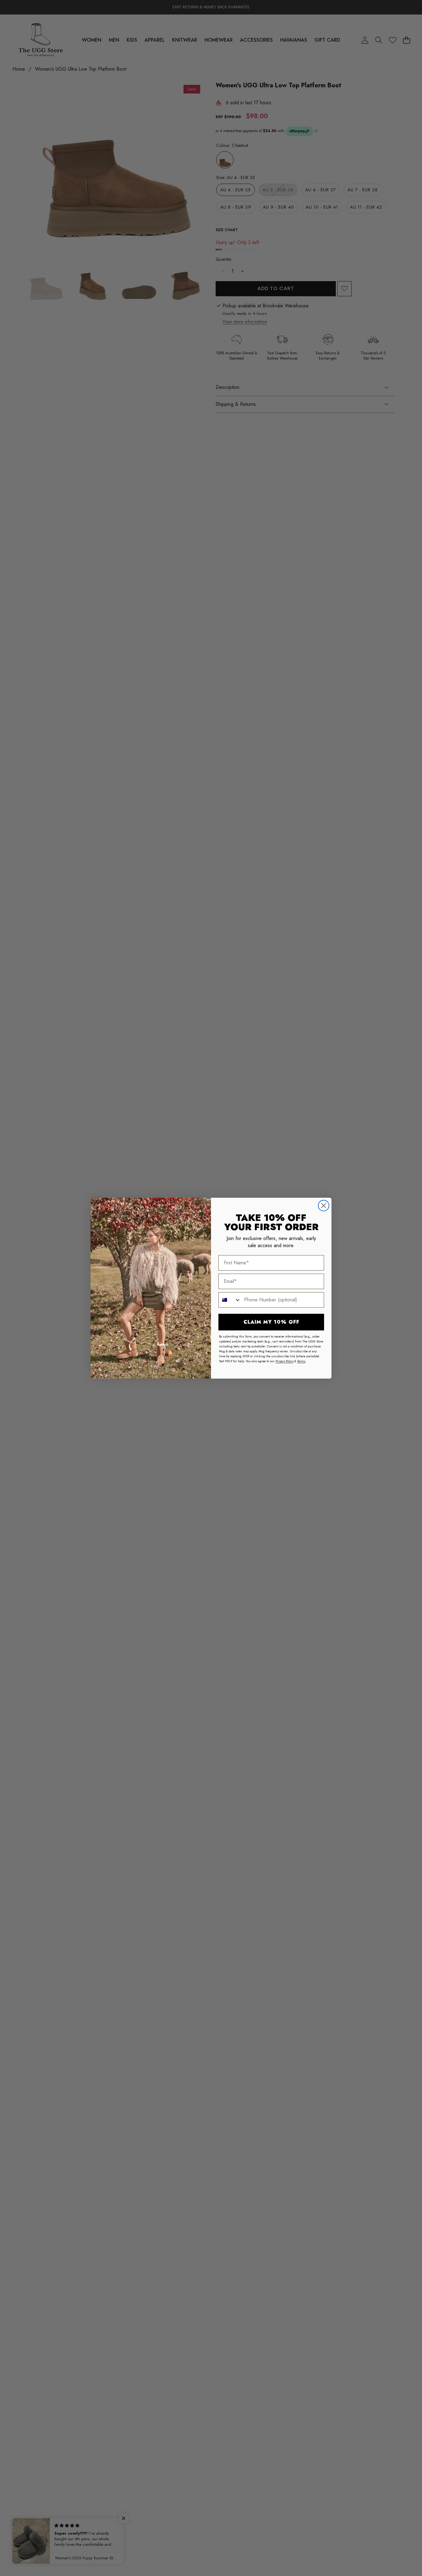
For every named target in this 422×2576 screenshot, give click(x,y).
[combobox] (230, 1300)
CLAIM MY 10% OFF (271, 1322)
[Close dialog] (324, 1206)
